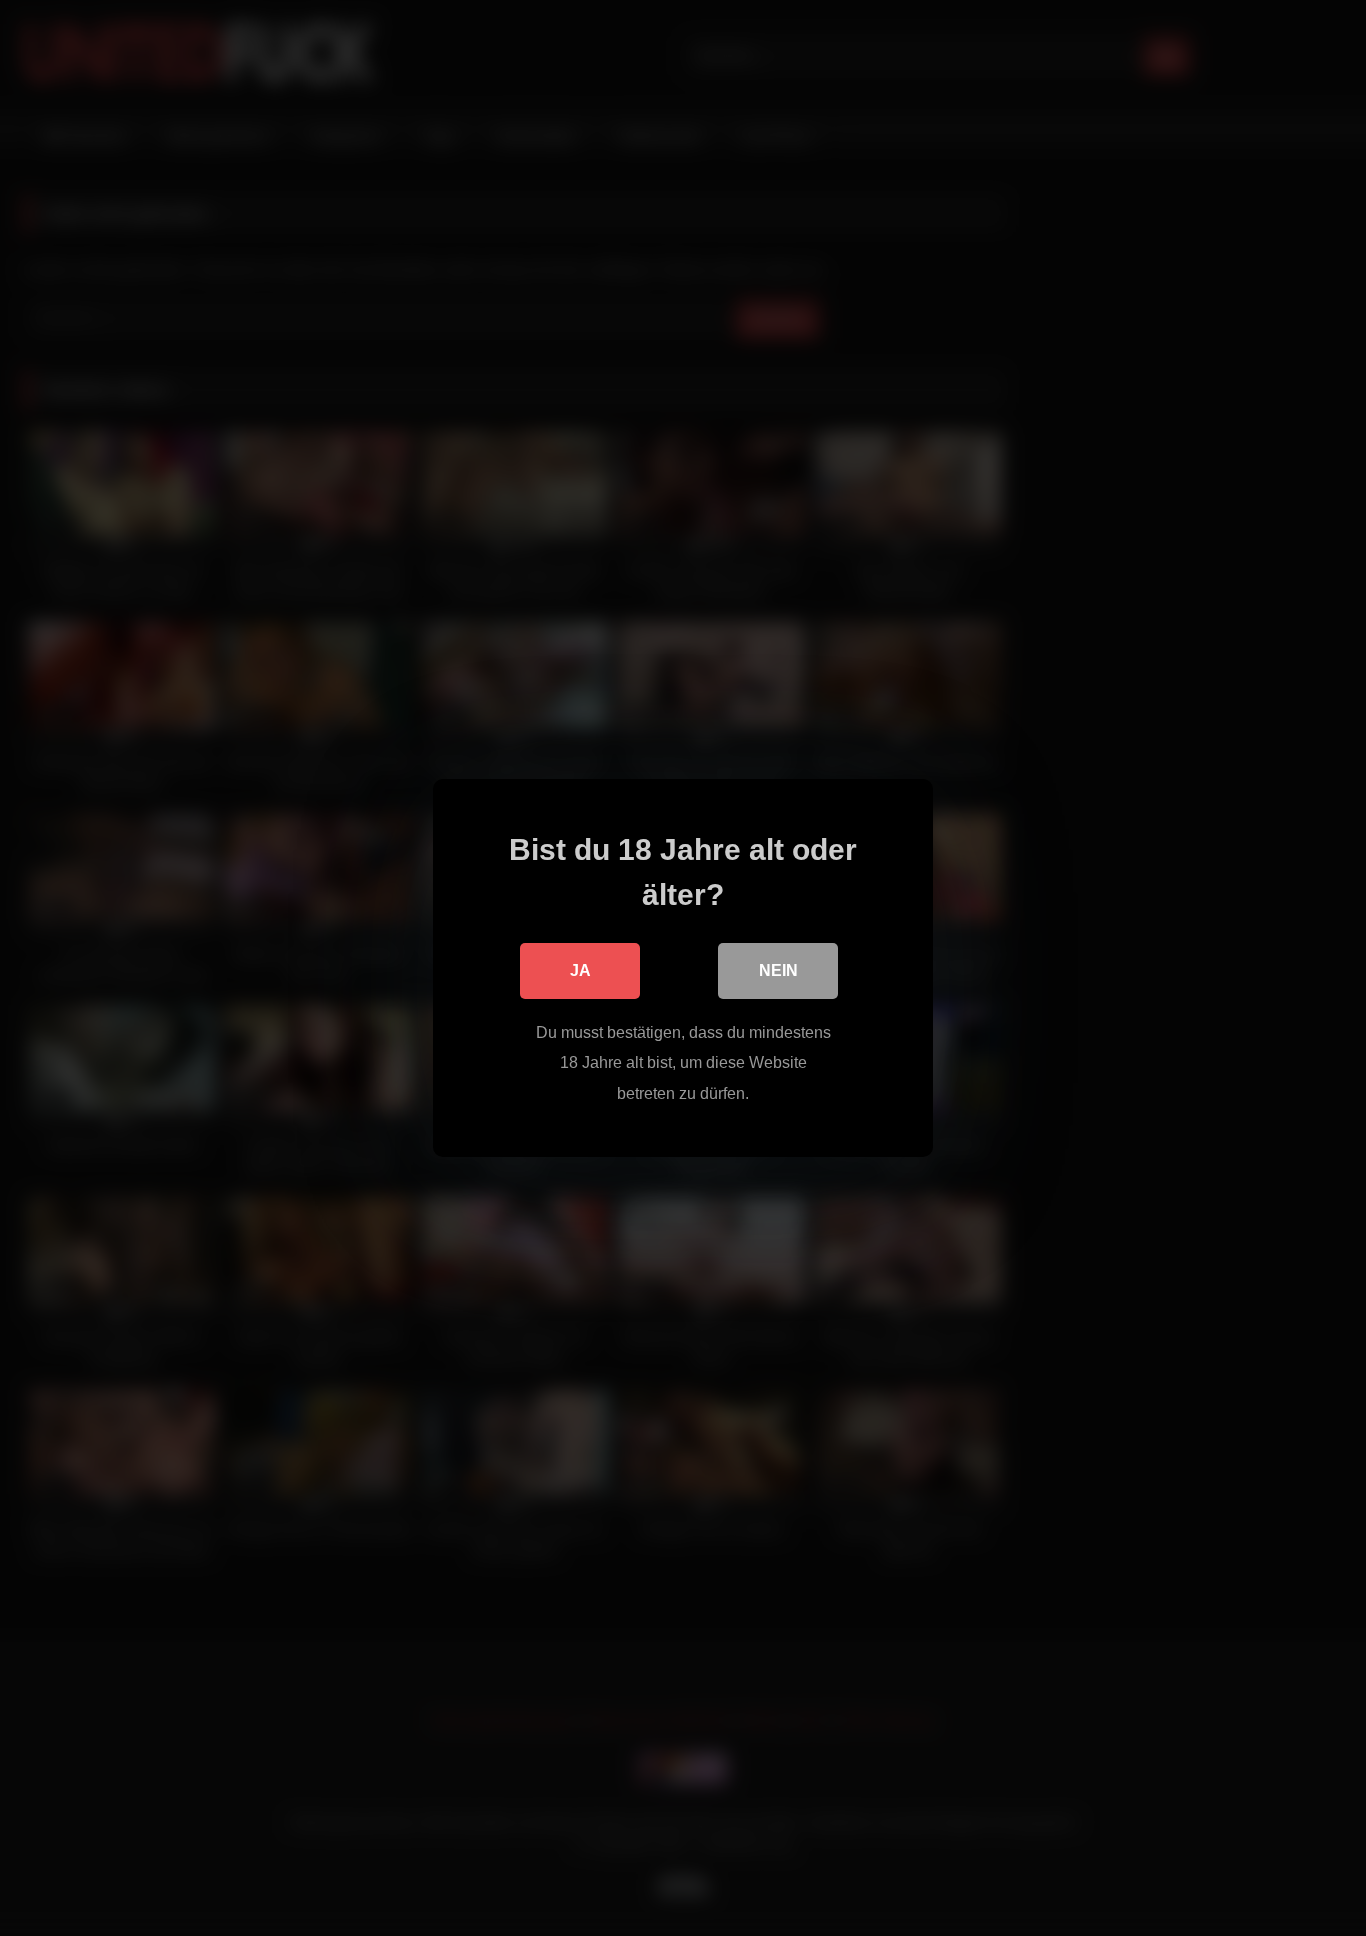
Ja (580, 970)
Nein (778, 970)
